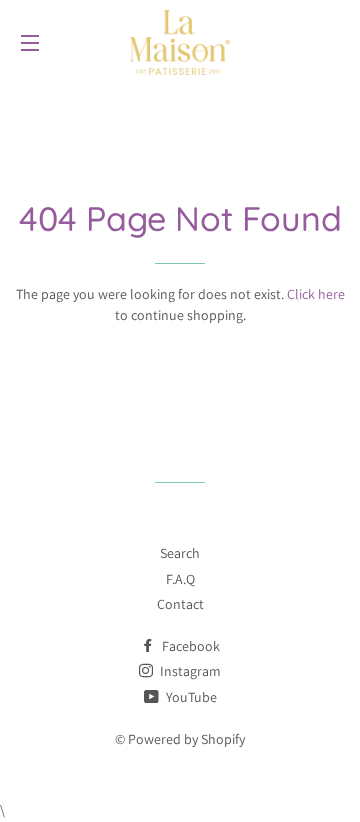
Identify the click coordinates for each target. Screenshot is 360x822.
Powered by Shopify (186, 739)
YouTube (190, 697)
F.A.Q (180, 579)
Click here (316, 294)
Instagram (189, 671)
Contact (180, 604)
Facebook (189, 646)
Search (180, 553)
